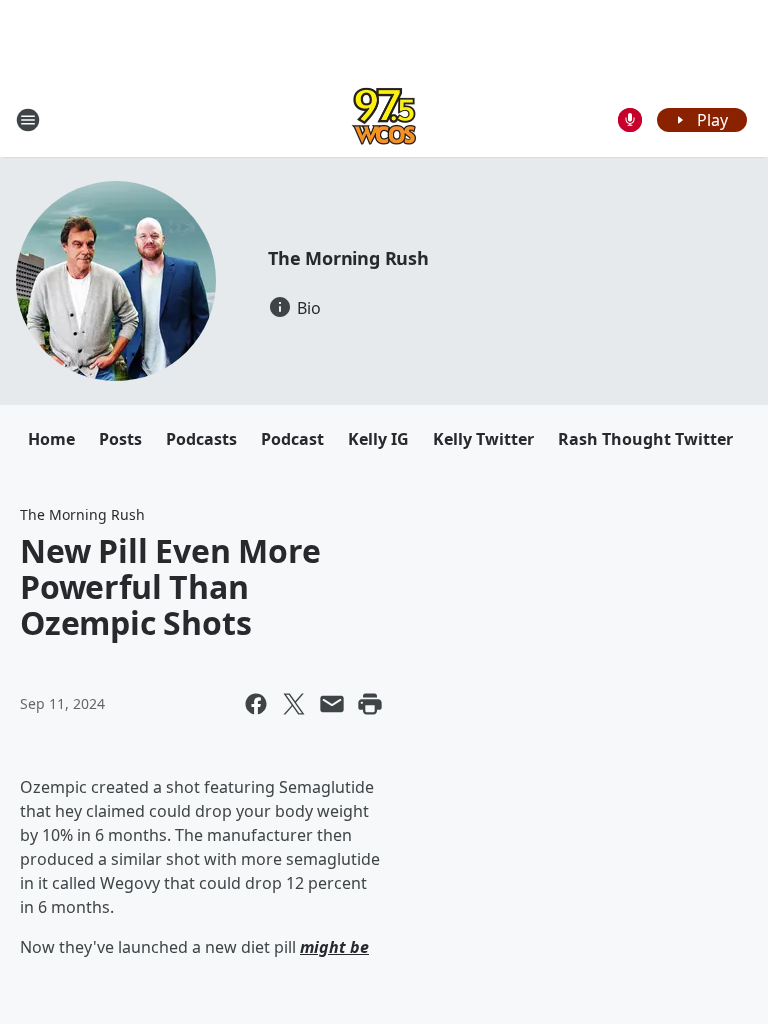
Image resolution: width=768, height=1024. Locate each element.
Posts (120, 439)
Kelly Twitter (483, 439)
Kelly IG (378, 439)
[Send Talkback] (630, 120)
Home (51, 439)
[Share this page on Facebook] (256, 704)
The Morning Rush (348, 258)
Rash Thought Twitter (645, 439)
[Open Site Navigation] (28, 120)
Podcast (292, 439)
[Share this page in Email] (332, 704)
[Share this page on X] (294, 704)
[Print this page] (370, 704)
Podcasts (201, 439)
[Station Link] (384, 119)
